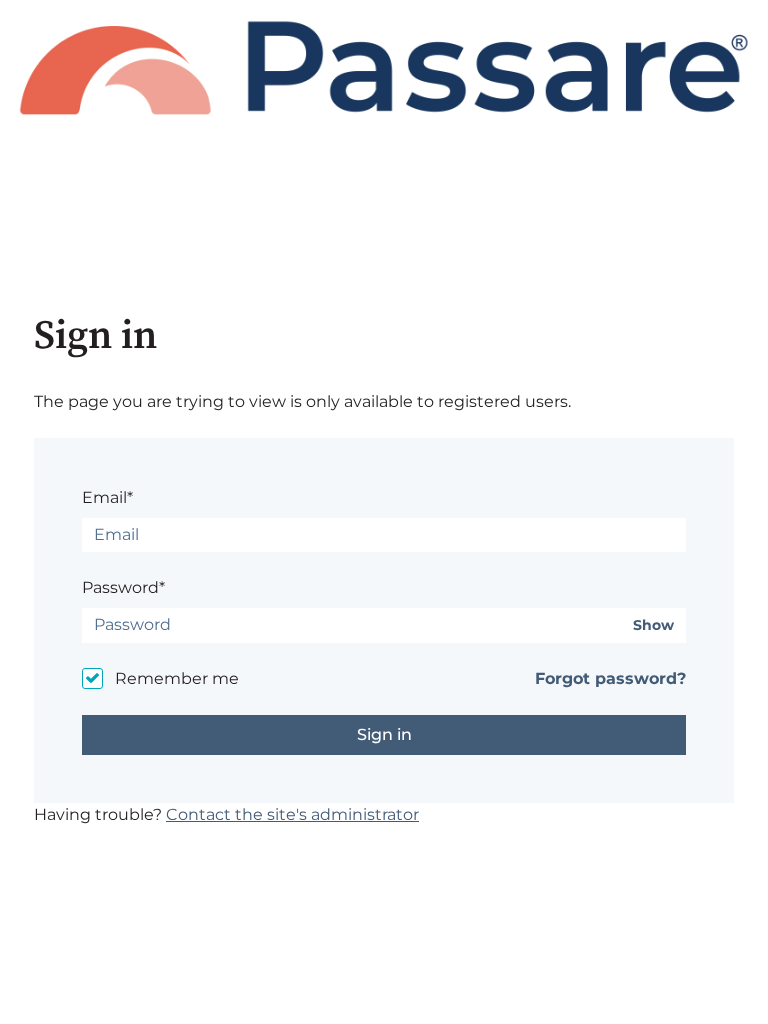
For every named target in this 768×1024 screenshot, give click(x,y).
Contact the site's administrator (292, 814)
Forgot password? (610, 678)
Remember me (177, 678)
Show (653, 625)
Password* (123, 587)
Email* (107, 497)
